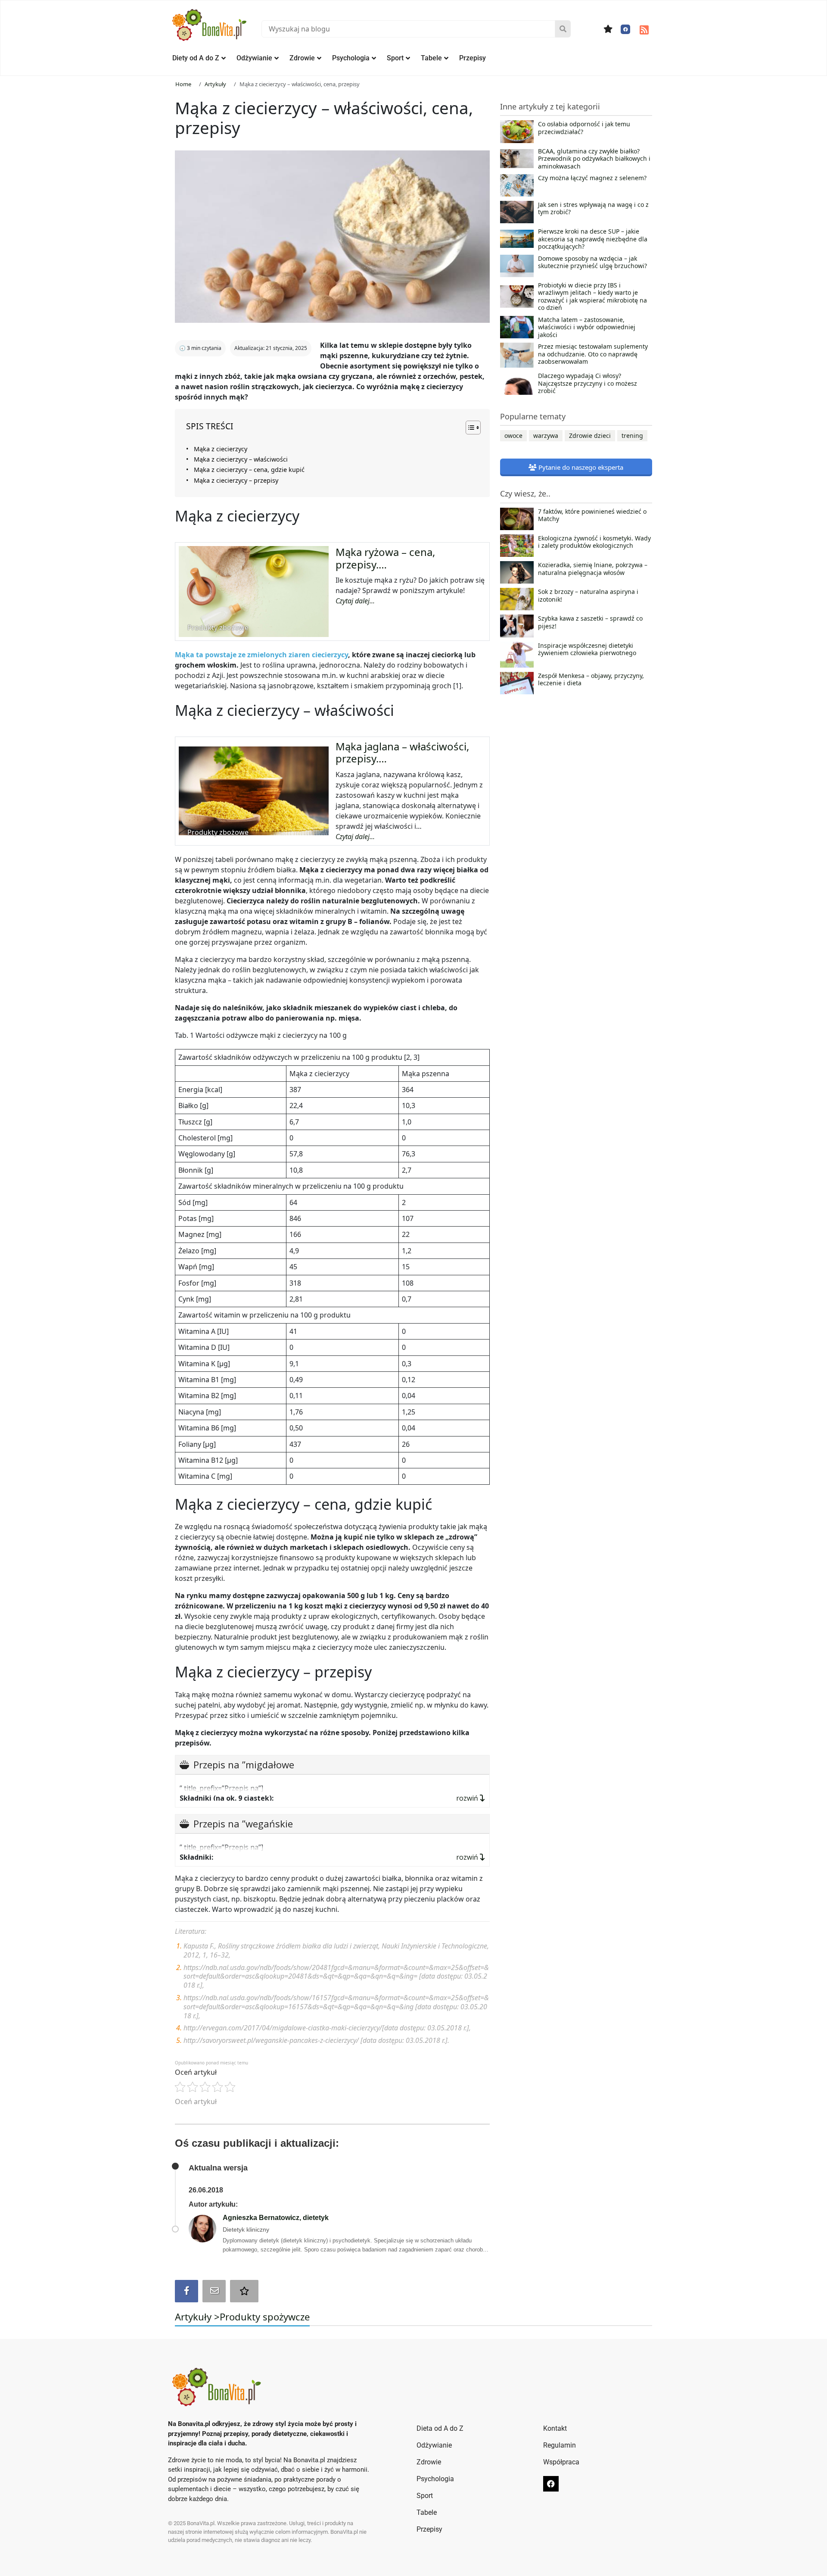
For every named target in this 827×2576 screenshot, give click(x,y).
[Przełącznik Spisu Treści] (469, 428)
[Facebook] (625, 29)
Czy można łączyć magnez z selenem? (592, 178)
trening (632, 436)
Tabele (431, 58)
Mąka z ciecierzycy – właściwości (241, 459)
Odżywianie (254, 58)
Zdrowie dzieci (590, 436)
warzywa (546, 436)
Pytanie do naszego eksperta (580, 467)
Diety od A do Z (196, 58)
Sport (395, 58)
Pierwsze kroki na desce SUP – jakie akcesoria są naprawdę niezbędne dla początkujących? (593, 239)
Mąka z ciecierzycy (221, 449)
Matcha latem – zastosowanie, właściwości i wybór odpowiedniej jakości (587, 327)
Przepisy (473, 58)
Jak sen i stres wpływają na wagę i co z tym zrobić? (593, 209)
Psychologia (351, 58)
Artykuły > (197, 2317)
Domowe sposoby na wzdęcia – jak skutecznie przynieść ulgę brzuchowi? (592, 262)
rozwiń (468, 1798)
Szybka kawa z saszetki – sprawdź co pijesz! (590, 622)
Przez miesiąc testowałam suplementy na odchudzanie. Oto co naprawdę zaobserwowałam (593, 354)
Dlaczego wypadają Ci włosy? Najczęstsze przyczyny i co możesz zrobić (588, 383)
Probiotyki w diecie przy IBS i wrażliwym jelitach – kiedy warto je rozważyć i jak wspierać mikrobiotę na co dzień (592, 297)
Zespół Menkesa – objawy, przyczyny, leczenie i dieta (591, 680)
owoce (513, 436)
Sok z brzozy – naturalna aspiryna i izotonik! (588, 596)
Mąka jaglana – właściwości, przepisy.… (402, 753)
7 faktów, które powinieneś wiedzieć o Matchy (592, 515)
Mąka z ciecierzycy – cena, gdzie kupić (249, 470)
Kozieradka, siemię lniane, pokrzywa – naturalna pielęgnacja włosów (593, 569)
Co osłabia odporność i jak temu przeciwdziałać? (584, 128)
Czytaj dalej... (355, 601)
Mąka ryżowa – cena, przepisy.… (385, 558)
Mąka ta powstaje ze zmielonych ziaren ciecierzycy (261, 655)
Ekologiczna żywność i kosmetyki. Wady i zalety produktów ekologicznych (594, 542)
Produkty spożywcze (265, 2317)
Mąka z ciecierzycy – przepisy (236, 480)
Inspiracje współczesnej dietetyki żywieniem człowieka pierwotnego (587, 649)
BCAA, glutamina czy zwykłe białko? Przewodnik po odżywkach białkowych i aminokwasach (594, 159)
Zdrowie (302, 58)
